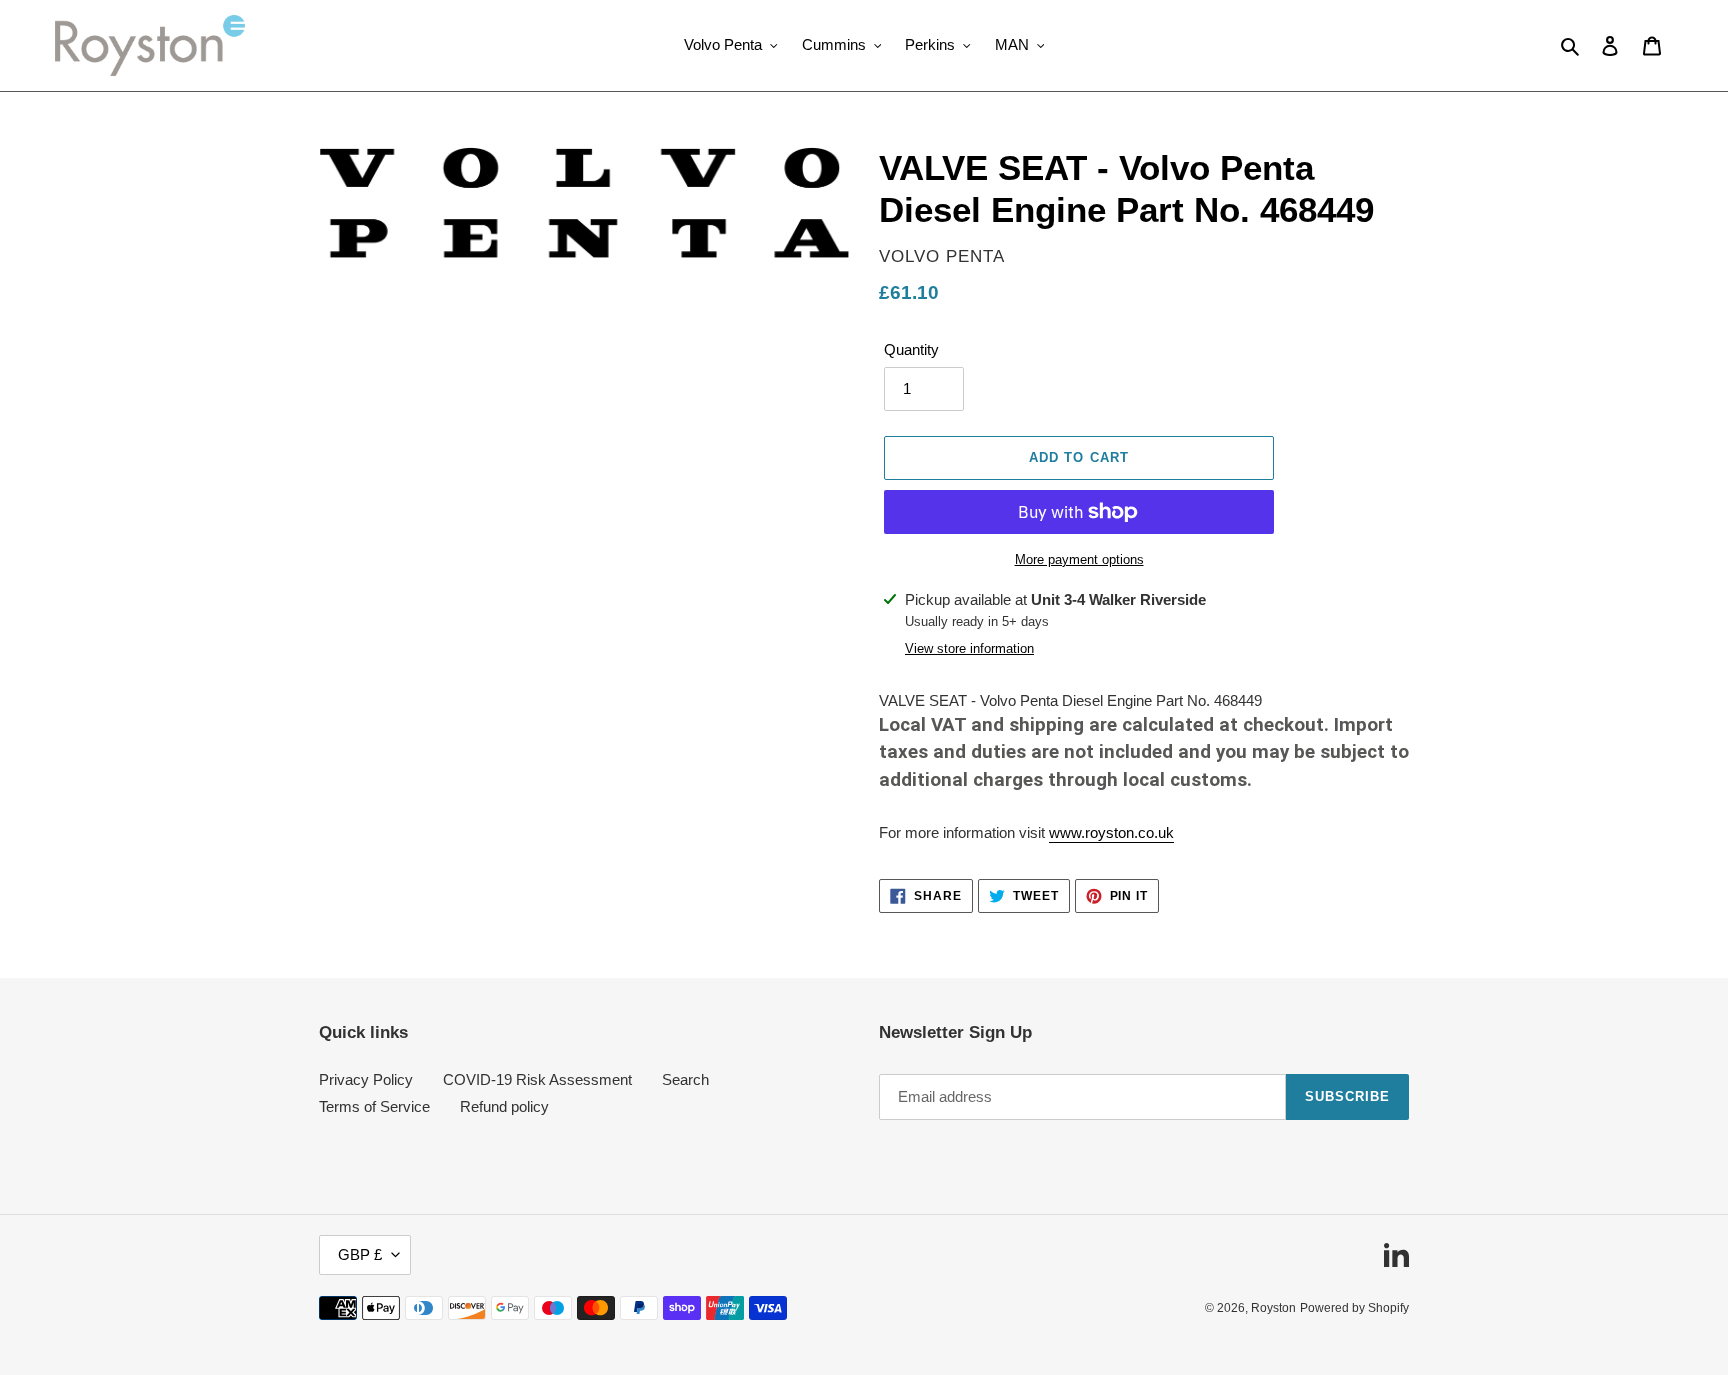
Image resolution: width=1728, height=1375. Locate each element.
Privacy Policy (366, 1079)
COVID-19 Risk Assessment (537, 1079)
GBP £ (360, 1254)
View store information (969, 648)
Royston (1273, 1308)
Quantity (911, 349)
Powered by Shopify (1354, 1308)
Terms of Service (374, 1106)
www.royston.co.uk (1111, 832)
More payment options (1079, 559)
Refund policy (504, 1106)
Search (685, 1079)
